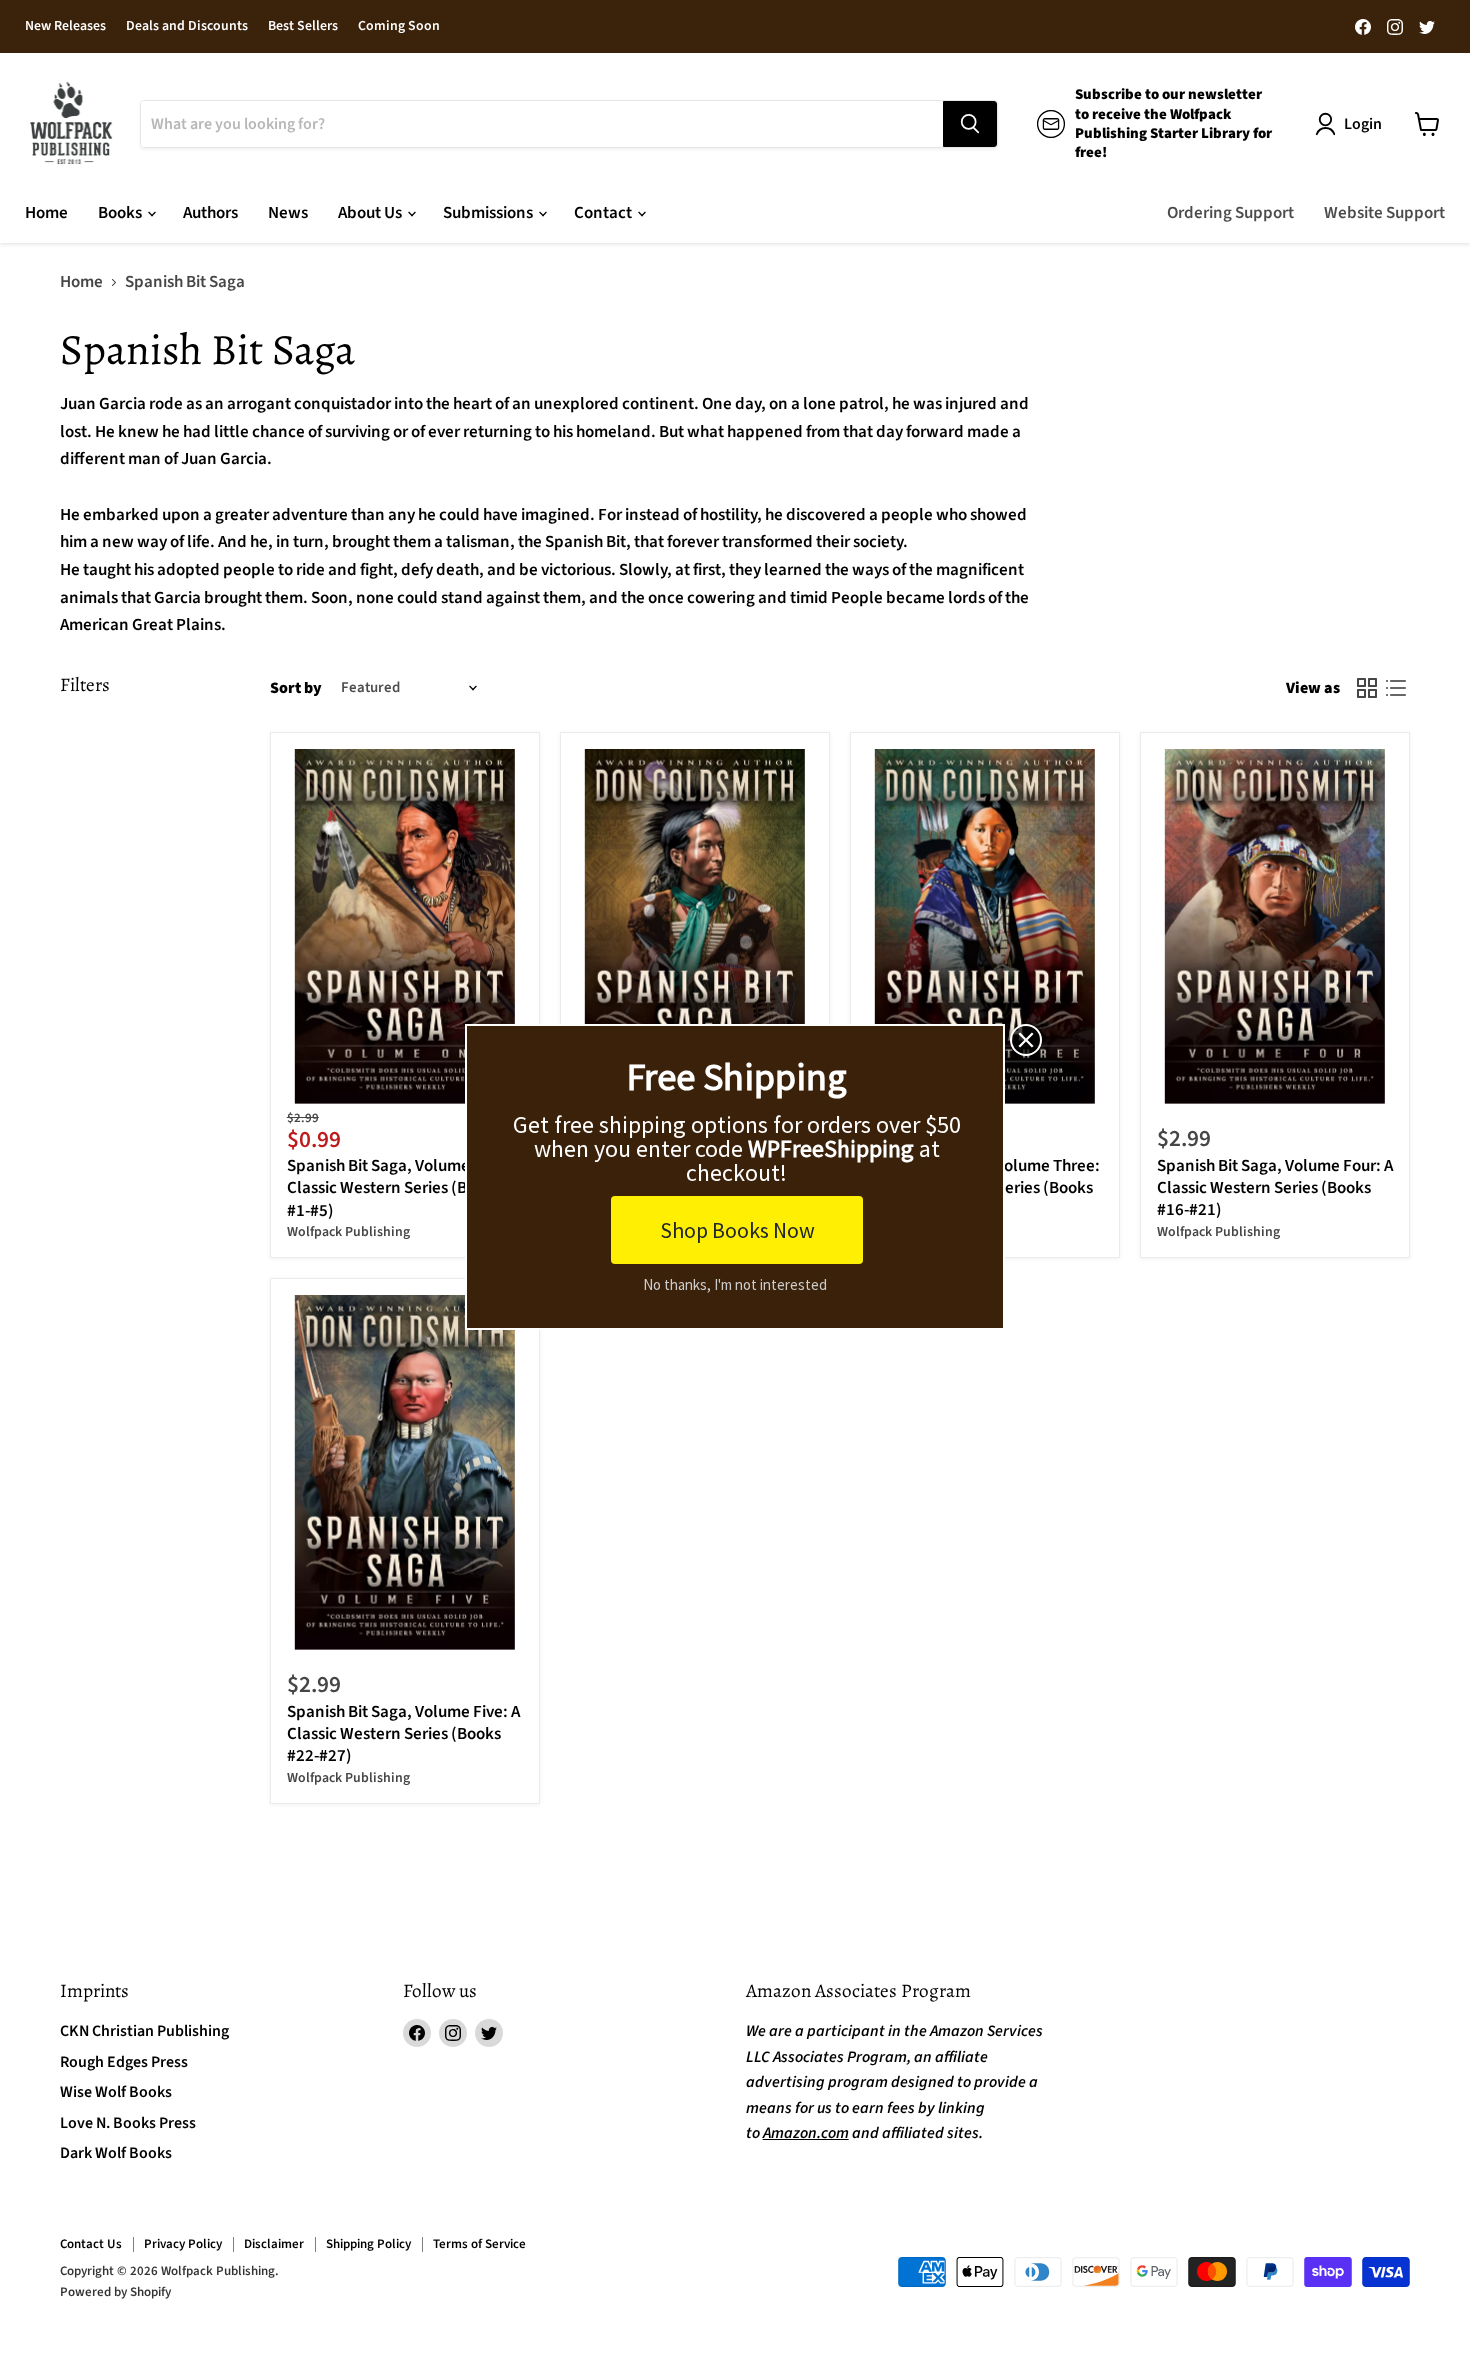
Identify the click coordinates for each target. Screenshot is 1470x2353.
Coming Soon (399, 27)
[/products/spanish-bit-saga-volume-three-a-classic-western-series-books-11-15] (985, 926)
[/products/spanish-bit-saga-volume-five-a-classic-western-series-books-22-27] (405, 1472)
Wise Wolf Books (116, 2092)
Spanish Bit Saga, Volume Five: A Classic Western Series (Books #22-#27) (403, 1734)
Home (46, 213)
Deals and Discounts (187, 27)
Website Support (1384, 213)
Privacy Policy (183, 2244)
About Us (371, 213)
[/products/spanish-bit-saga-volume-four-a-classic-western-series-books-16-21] (1275, 926)
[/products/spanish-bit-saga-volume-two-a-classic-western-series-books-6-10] (695, 926)
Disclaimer (274, 2244)
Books (121, 213)
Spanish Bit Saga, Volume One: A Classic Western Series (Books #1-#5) (403, 1188)
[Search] (970, 124)
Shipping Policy (368, 2244)
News (288, 213)
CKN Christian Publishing (144, 2031)
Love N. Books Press (128, 2123)
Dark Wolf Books (116, 2153)
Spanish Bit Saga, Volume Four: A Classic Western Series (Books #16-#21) (1275, 1188)
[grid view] (1367, 688)
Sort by (296, 688)
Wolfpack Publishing (348, 1232)
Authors (210, 213)
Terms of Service (479, 2244)
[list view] (1396, 688)
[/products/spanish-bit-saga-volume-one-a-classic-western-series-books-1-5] (405, 926)
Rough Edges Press (124, 2062)
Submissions (489, 213)
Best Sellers (303, 27)
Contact (604, 213)
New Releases (65, 27)
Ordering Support (1230, 213)
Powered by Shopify (115, 2292)
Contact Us (91, 2244)
